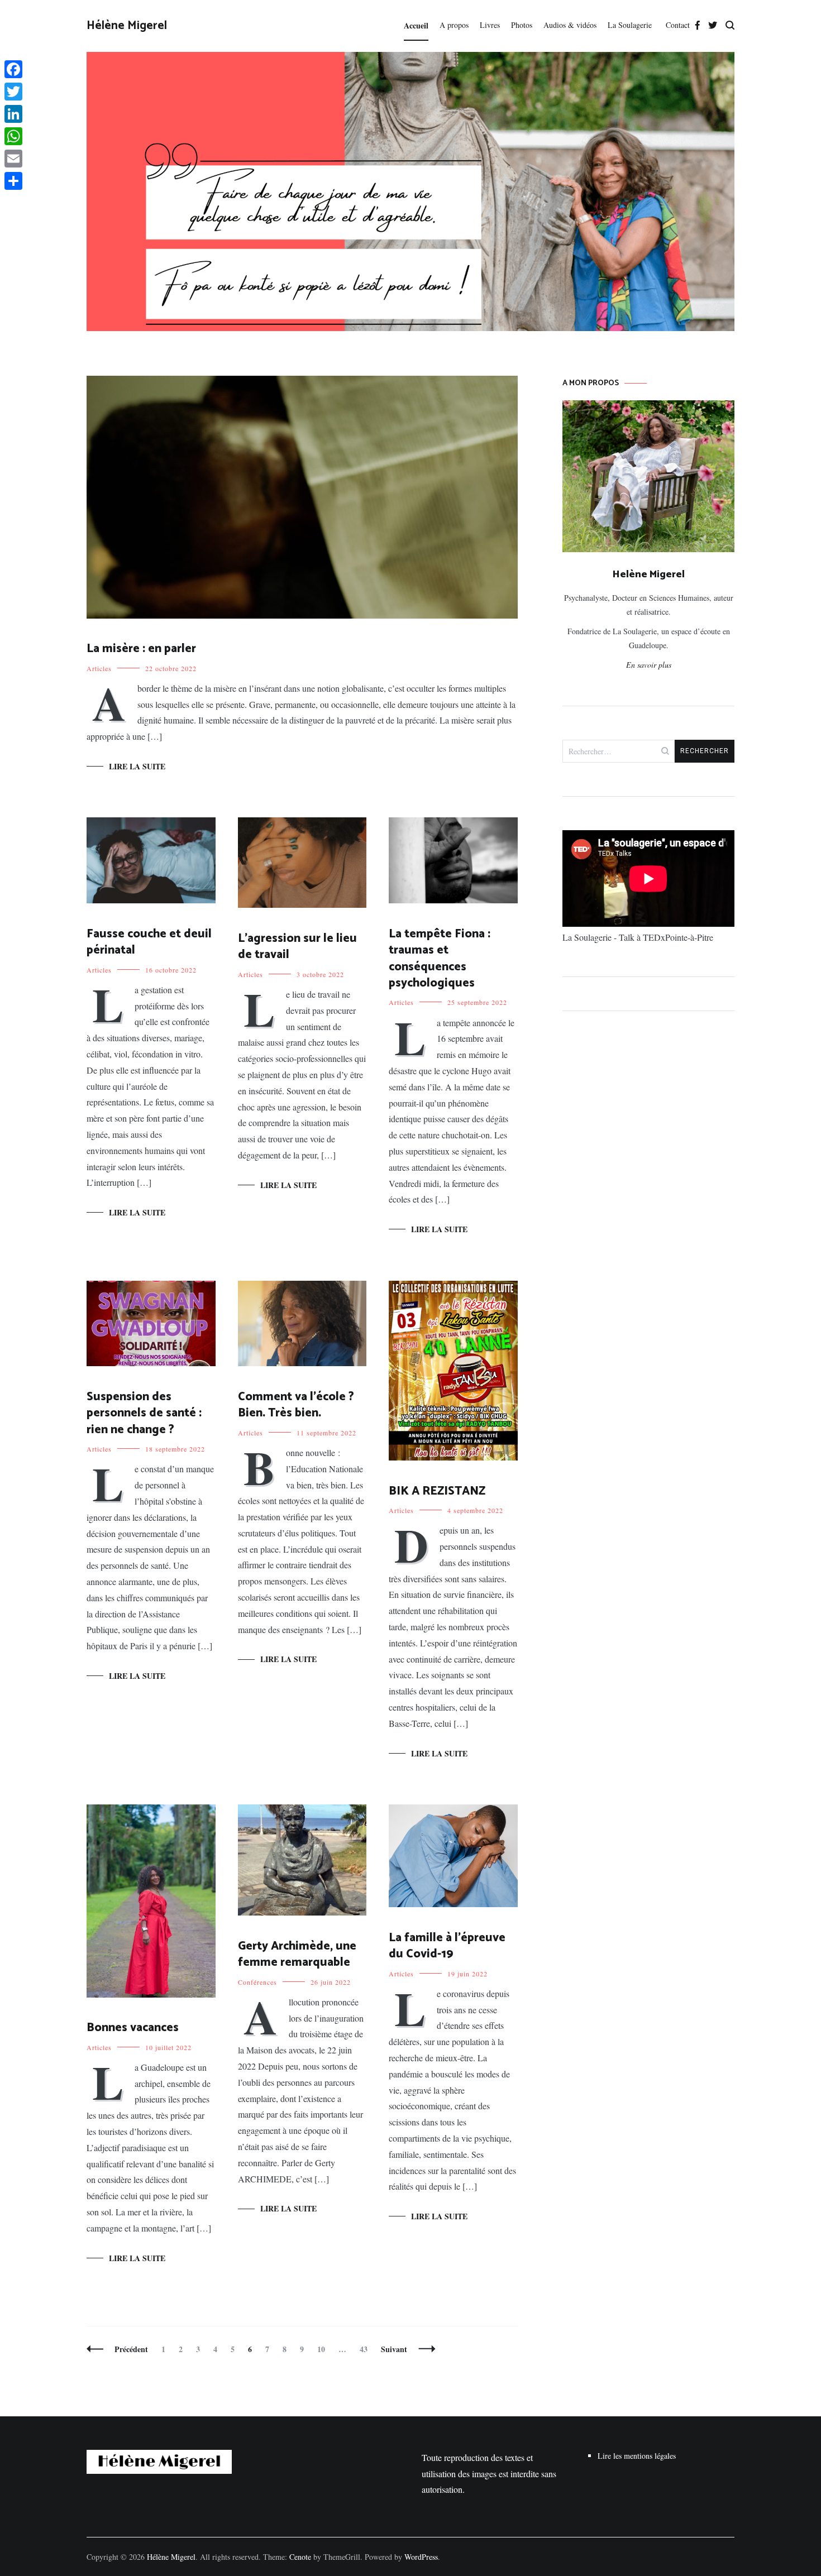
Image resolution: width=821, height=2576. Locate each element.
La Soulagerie (631, 25)
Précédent (131, 2349)
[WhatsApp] (13, 136)
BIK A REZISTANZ (437, 1491)
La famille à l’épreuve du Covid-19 (447, 1946)
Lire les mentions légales (637, 2456)
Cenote (300, 2557)
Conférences (257, 1982)
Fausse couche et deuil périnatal (149, 942)
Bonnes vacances (133, 2028)
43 (366, 2349)
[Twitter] (13, 92)
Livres (490, 25)
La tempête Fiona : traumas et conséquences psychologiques (440, 959)
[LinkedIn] (13, 114)
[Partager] (13, 181)
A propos (454, 25)
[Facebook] (13, 69)
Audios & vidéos (570, 25)
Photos (522, 25)
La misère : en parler (141, 649)
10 (324, 2349)
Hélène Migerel (127, 26)
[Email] (13, 159)
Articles (99, 668)
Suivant (394, 2349)
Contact (678, 25)
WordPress (421, 2557)
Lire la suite (137, 766)
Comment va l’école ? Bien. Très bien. (296, 1405)
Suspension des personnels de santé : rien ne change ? (144, 1413)
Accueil (416, 25)
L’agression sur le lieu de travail (297, 947)
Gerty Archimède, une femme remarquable (297, 1954)
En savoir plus (649, 665)
